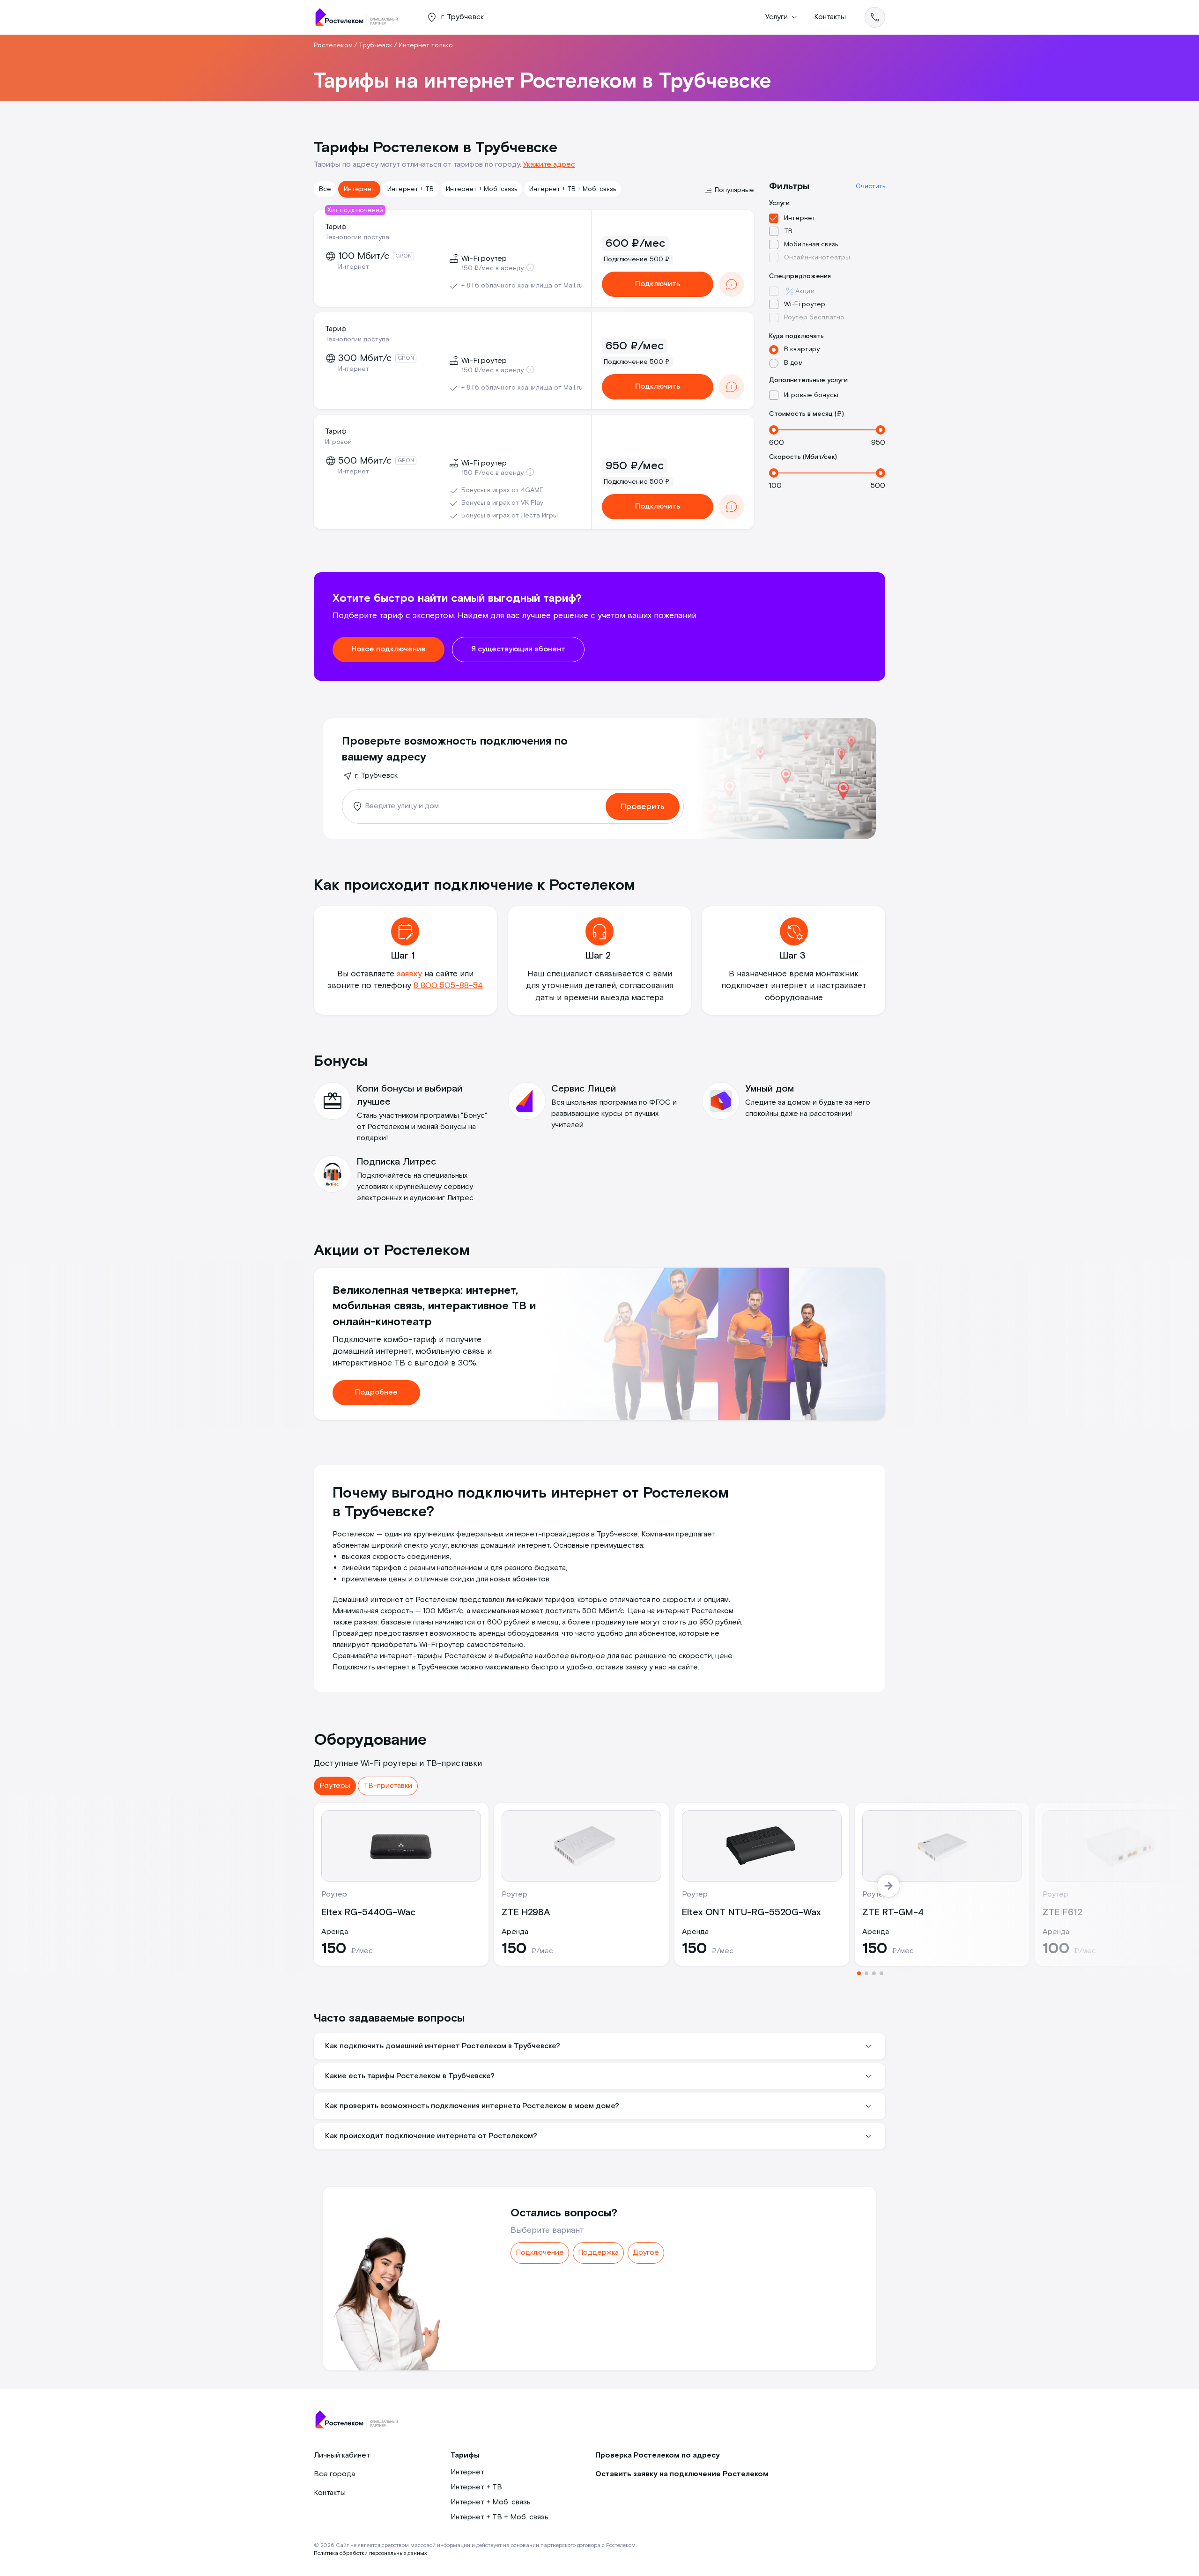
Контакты (830, 17)
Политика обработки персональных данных (370, 2553)
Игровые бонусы (811, 395)
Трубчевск (376, 45)
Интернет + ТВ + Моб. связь (573, 189)
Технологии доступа (357, 237)
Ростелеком (333, 45)
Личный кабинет (342, 2455)
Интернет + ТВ (411, 189)
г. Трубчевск (376, 776)
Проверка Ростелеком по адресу (658, 2455)
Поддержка (598, 2253)
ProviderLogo (361, 17)
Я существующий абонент (518, 649)
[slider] (774, 430)
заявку (409, 974)
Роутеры (335, 1786)
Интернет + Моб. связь (481, 189)
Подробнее (376, 1392)
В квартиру (802, 349)
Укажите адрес (549, 165)
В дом (793, 363)
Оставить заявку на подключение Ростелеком (682, 2474)
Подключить (658, 284)
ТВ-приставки (388, 1786)
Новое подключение (389, 649)
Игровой (338, 442)
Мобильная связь (811, 244)
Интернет (359, 189)
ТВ (788, 231)
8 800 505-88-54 (448, 985)
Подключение (540, 2253)
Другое (646, 2253)
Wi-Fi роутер (805, 304)
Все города (334, 2474)
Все (325, 189)
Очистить (870, 186)
